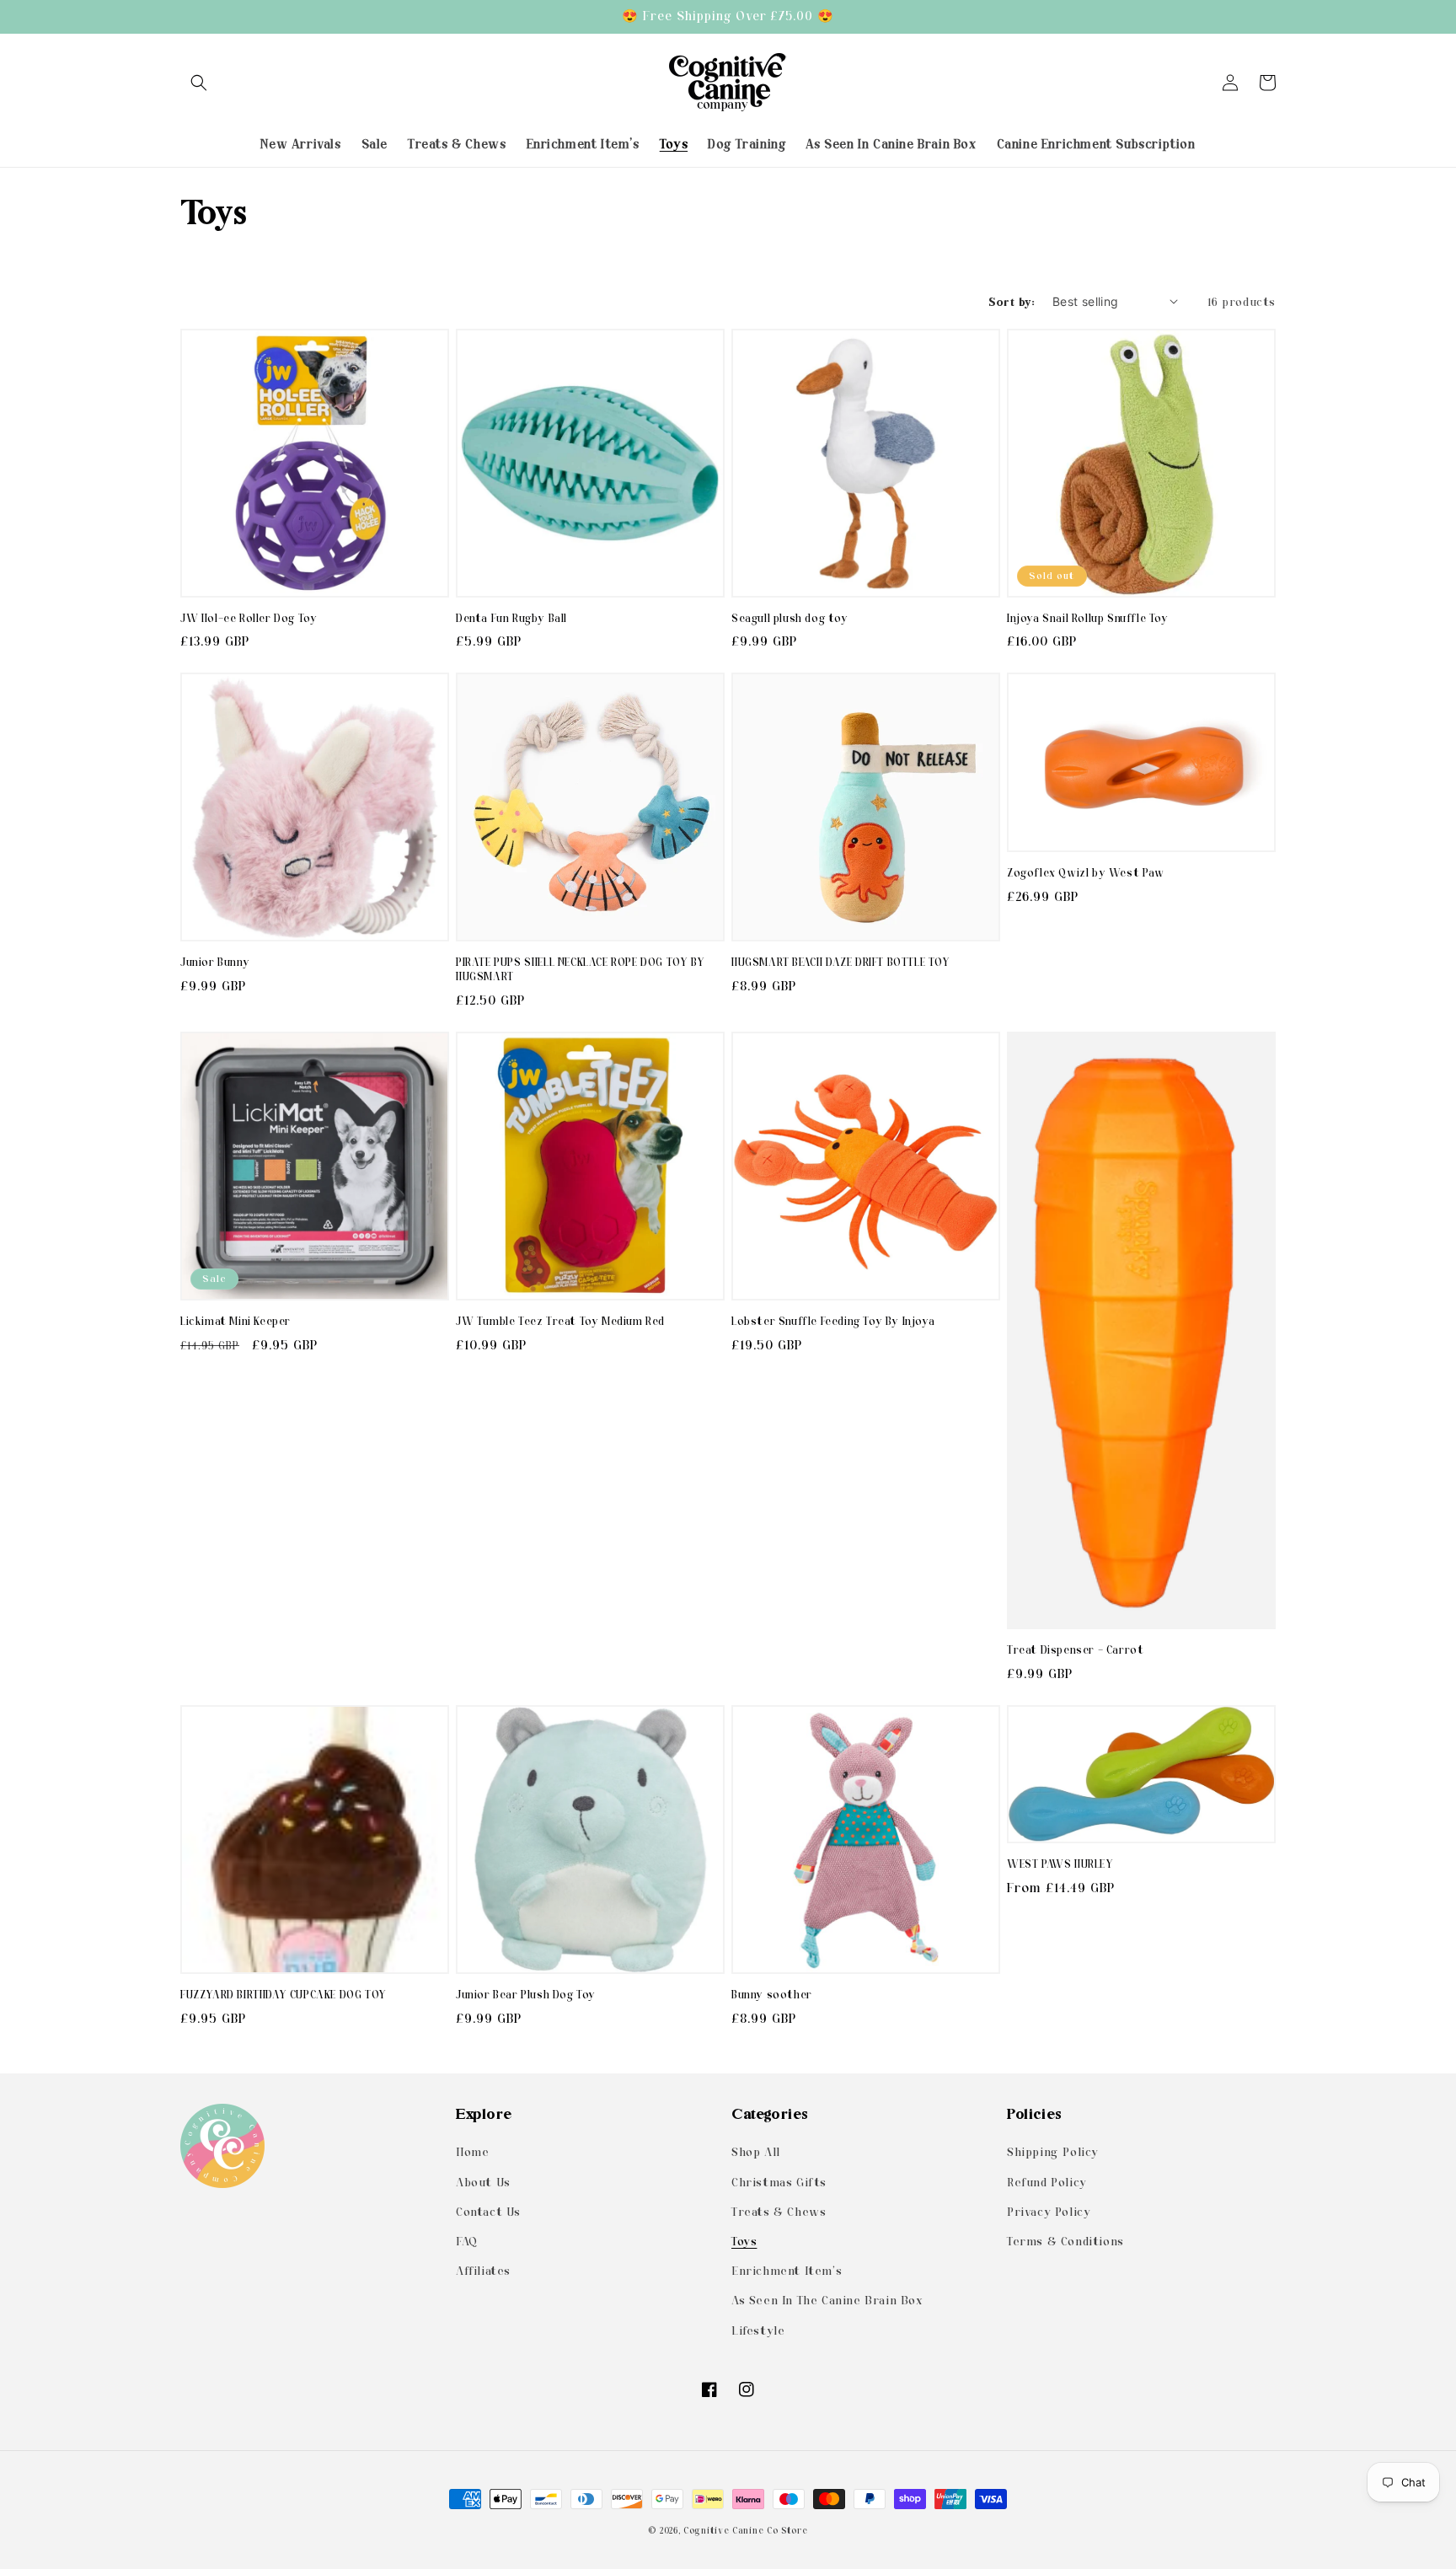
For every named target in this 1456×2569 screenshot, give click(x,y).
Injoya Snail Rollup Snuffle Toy (1088, 618)
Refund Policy (1047, 2181)
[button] (199, 83)
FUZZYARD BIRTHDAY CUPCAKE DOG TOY (284, 1995)
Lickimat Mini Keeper (236, 1321)
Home (472, 2152)
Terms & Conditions (1065, 2241)
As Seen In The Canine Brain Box (827, 2300)
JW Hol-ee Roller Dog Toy (249, 618)
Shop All (756, 2152)
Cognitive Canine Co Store (746, 2531)
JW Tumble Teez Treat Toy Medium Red (560, 1321)
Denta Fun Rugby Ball (511, 618)
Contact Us (488, 2212)
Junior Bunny (215, 962)
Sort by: (1012, 301)
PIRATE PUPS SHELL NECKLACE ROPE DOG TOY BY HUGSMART (580, 969)
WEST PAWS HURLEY (1060, 1864)
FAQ (467, 2241)
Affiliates (483, 2271)
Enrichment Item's (787, 2271)
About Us (483, 2181)
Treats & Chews (779, 2212)
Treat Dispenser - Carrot (1075, 1650)
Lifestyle (758, 2330)
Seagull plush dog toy (790, 618)
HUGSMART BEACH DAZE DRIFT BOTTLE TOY (841, 962)
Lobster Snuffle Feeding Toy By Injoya (833, 1321)
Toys (744, 2241)
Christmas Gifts (779, 2181)
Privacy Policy (1049, 2212)
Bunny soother (772, 1995)
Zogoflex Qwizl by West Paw (1086, 873)
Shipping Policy (1053, 2152)
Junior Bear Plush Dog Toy (526, 1995)
